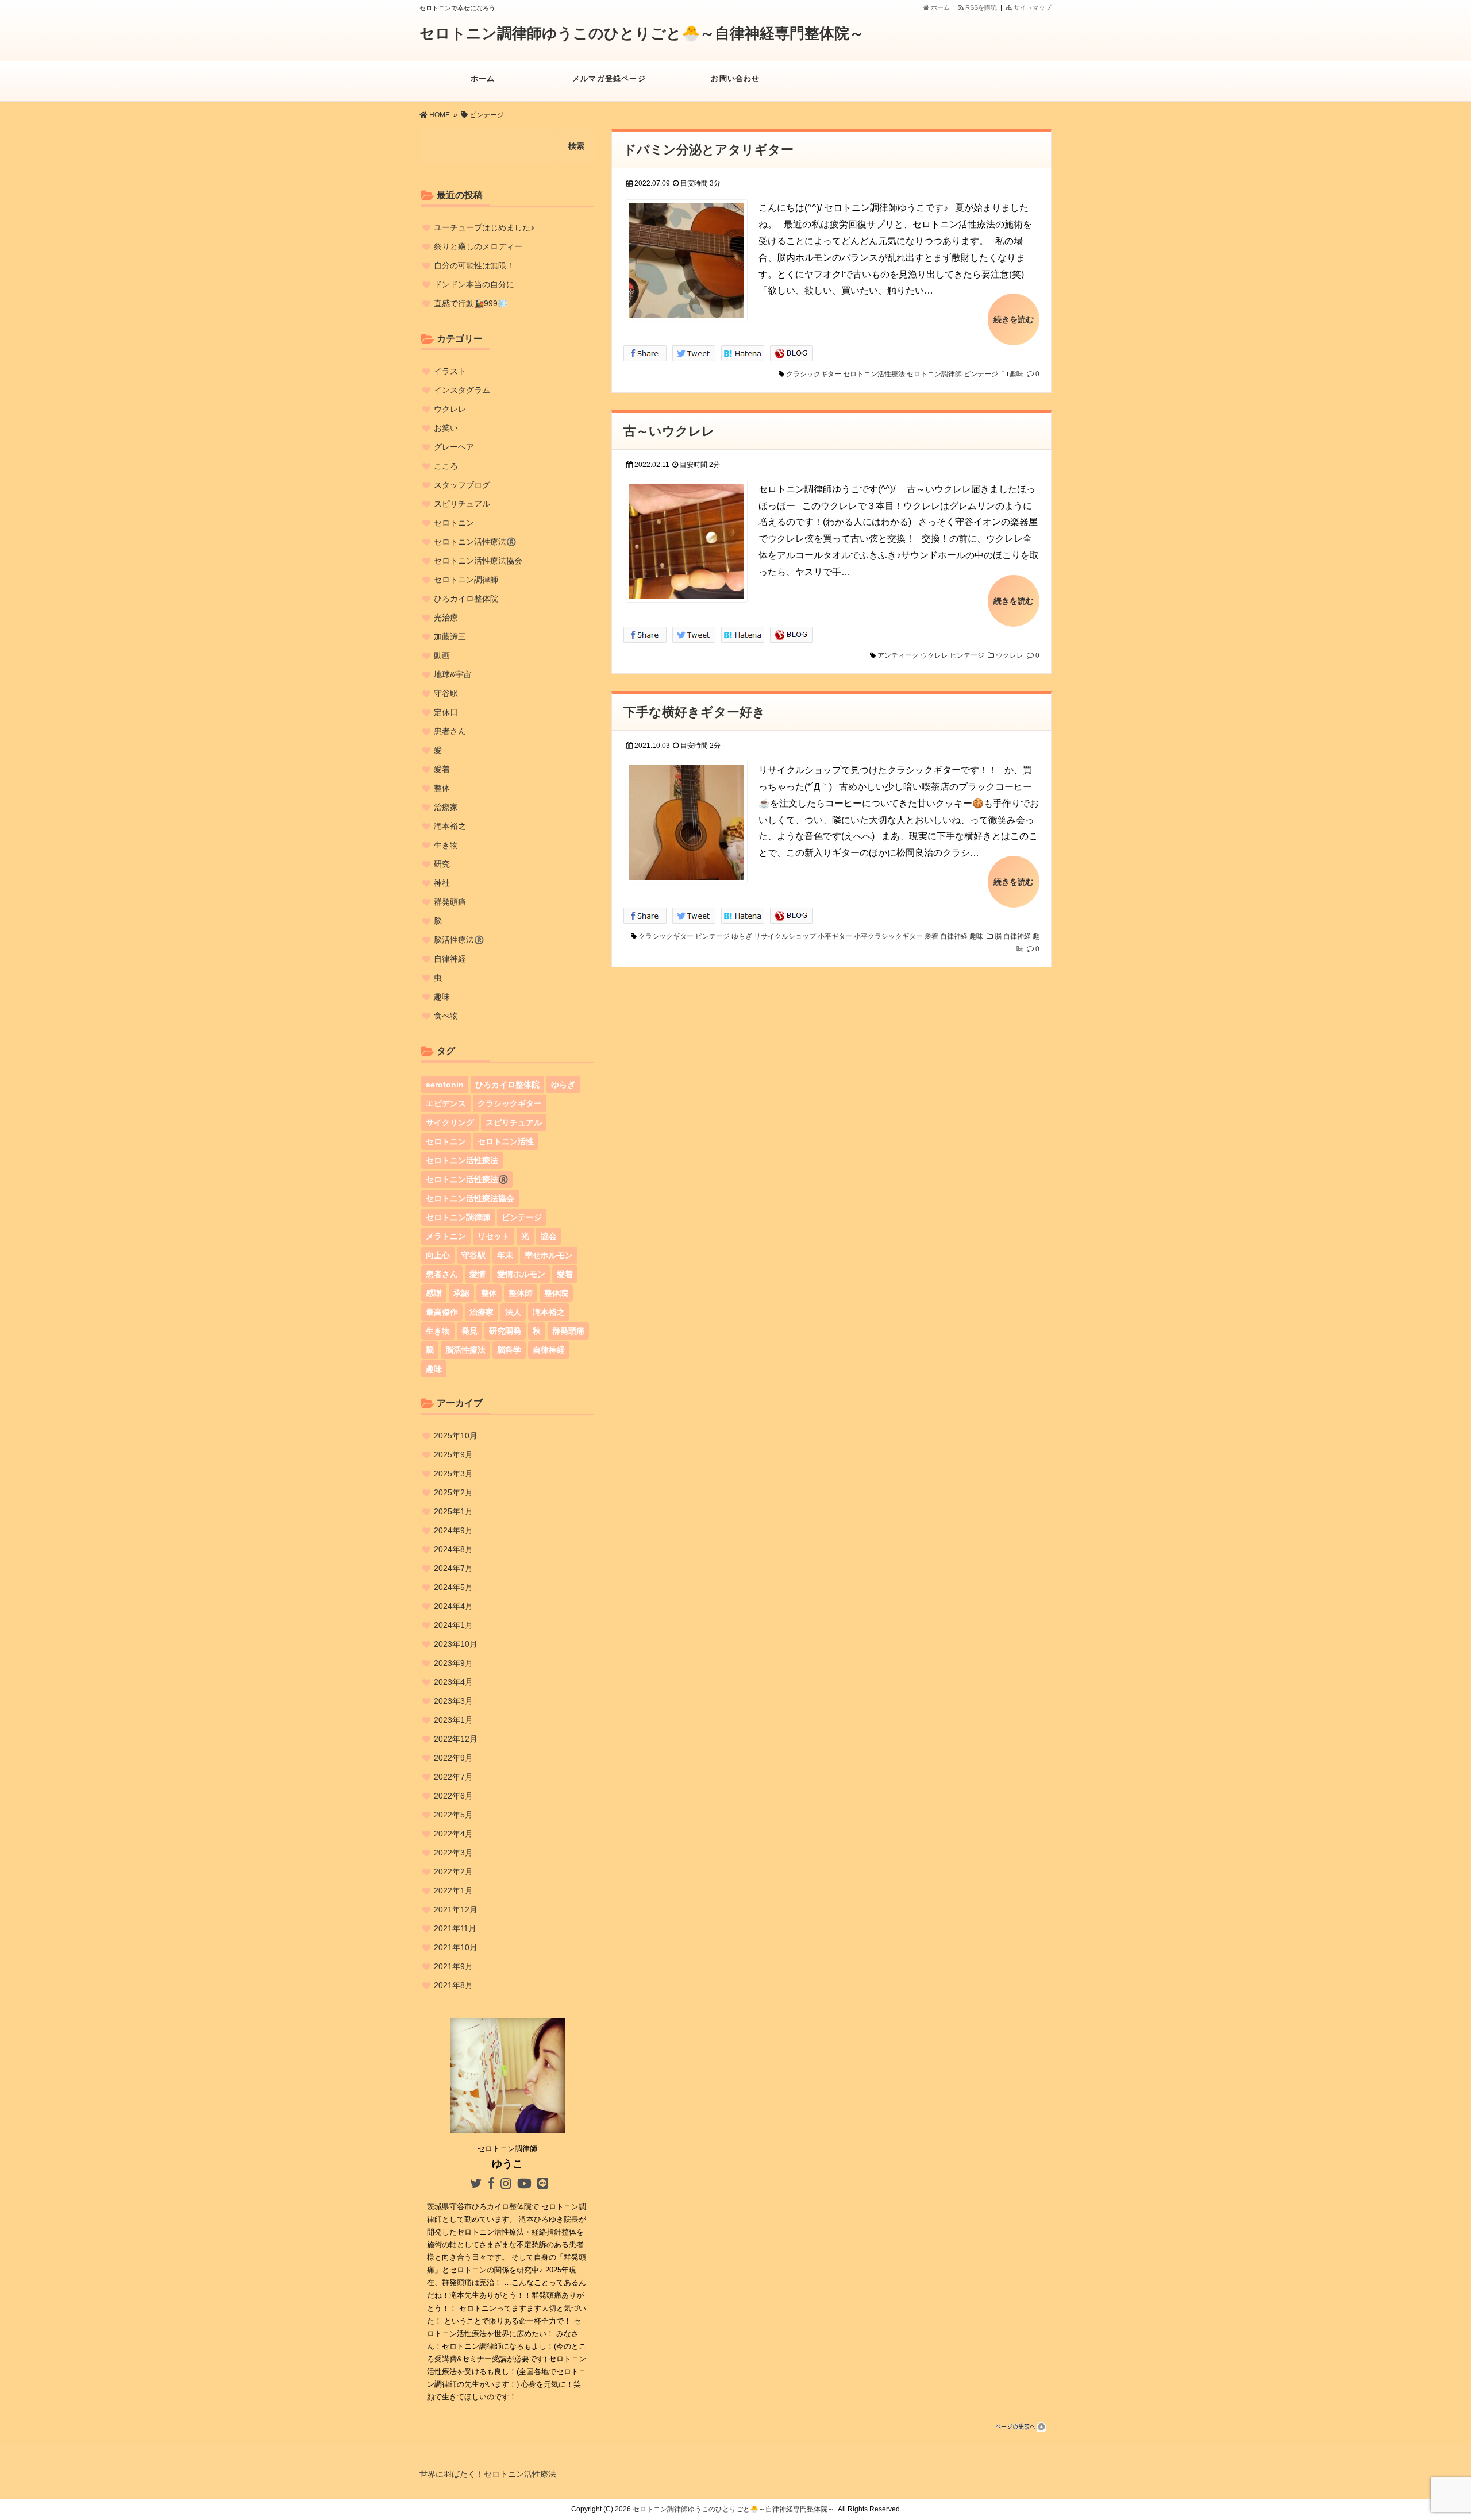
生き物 (446, 845)
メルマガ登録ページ (609, 78)
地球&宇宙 (453, 674)
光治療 (446, 618)
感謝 (434, 1293)
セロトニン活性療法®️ (475, 542)
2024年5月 (453, 1587)
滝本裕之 (450, 826)
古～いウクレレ (669, 431)
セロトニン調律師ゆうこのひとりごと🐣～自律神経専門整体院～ (642, 33)
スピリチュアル (462, 504)
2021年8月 (453, 1985)
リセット (494, 1236)
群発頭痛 (450, 902)
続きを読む (1014, 319)
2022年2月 (453, 1871)
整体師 (521, 1293)
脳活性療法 (465, 1350)
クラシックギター (814, 374)
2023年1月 (453, 1720)
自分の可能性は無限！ (474, 265)
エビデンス (446, 1103)
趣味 (1016, 374)
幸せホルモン (549, 1255)
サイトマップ (1032, 7)
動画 (442, 655)
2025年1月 (453, 1511)
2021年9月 (453, 1966)
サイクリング (450, 1122)
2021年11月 (455, 1928)
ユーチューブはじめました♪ (484, 227)
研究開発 (505, 1331)
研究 (442, 864)
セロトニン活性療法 (874, 374)
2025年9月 (453, 1454)
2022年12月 (456, 1739)
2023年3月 (453, 1701)
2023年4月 (453, 1682)
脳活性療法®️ (459, 940)
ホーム (939, 7)
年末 (505, 1255)
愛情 (478, 1274)
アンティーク (898, 655)
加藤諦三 (450, 636)
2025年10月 (456, 1435)
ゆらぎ (742, 936)
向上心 (438, 1255)
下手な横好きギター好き (694, 712)
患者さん (450, 731)
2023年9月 (453, 1663)
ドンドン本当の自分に (474, 284)
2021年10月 (456, 1947)
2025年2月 (453, 1492)
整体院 (556, 1293)
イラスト (450, 371)
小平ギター (835, 936)
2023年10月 (456, 1644)
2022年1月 (453, 1890)
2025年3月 (453, 1473)
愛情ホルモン (521, 1274)
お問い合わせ (735, 78)
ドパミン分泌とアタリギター (708, 150)
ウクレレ (934, 655)
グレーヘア (454, 447)
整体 (442, 788)
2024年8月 (453, 1549)
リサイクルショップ (785, 936)
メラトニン (446, 1236)
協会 (549, 1236)
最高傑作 (442, 1312)
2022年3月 (453, 1853)
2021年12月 (456, 1909)
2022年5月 (453, 1815)
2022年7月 (453, 1777)
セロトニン (454, 523)
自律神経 (954, 936)
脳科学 (509, 1350)
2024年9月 (453, 1530)
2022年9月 (453, 1758)
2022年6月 (453, 1796)
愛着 (931, 936)
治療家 (446, 807)
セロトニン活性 (506, 1141)
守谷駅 (446, 693)
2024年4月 (453, 1606)
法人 (513, 1312)
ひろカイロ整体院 (466, 599)
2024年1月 (453, 1625)
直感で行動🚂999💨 (471, 303)
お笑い (446, 428)
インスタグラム (462, 390)
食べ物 (446, 1016)
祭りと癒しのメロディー (478, 246)
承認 (461, 1293)
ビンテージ (981, 374)
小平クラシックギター (888, 936)
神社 (442, 883)
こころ (446, 466)
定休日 (446, 712)
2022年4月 (453, 1834)
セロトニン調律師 (934, 374)
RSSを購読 (982, 7)
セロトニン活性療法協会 (478, 561)
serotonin (445, 1085)
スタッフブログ (462, 485)
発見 (469, 1331)
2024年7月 (453, 1568)
